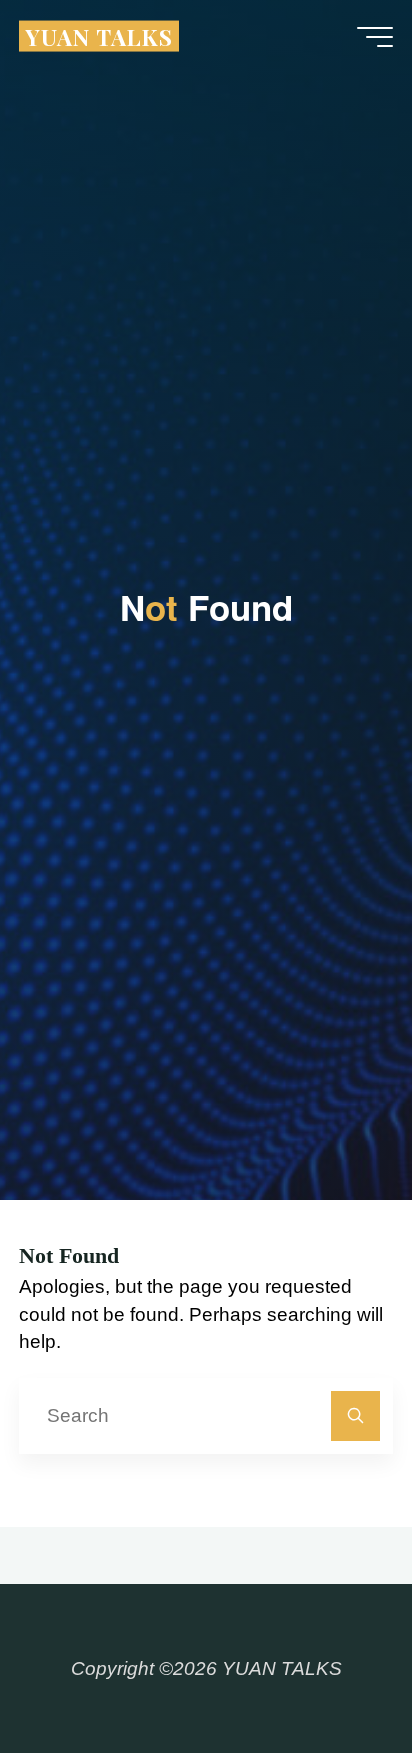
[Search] (355, 1415)
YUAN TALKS (99, 35)
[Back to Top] (334, 1675)
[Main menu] (375, 37)
